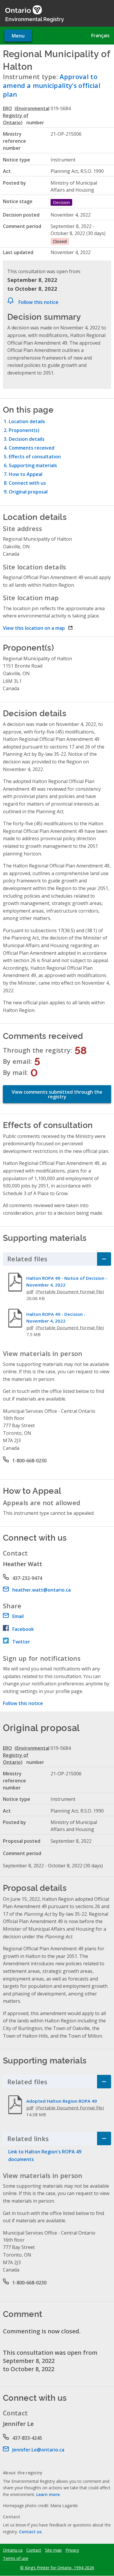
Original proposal (28, 492)
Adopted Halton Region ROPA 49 (62, 2101)
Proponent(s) (24, 430)
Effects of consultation (35, 457)
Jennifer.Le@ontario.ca (38, 2450)
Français (100, 35)
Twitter (21, 1642)
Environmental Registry (35, 19)
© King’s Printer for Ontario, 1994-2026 (57, 2568)
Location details (27, 421)
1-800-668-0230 (29, 1461)
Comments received (32, 448)
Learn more (48, 2494)
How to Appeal (26, 474)
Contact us (30, 2532)
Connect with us (27, 483)
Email (18, 1616)
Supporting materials (33, 465)
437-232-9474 (27, 1578)
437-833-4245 (27, 2438)
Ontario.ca (13, 2550)
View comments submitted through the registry (57, 1094)
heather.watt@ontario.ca (42, 1590)
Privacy (72, 2550)
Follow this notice (38, 302)
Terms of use (16, 2558)
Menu (18, 36)
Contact (34, 2550)
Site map (53, 2550)
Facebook (23, 1629)
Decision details (27, 439)
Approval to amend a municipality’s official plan (52, 85)
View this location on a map (38, 628)
